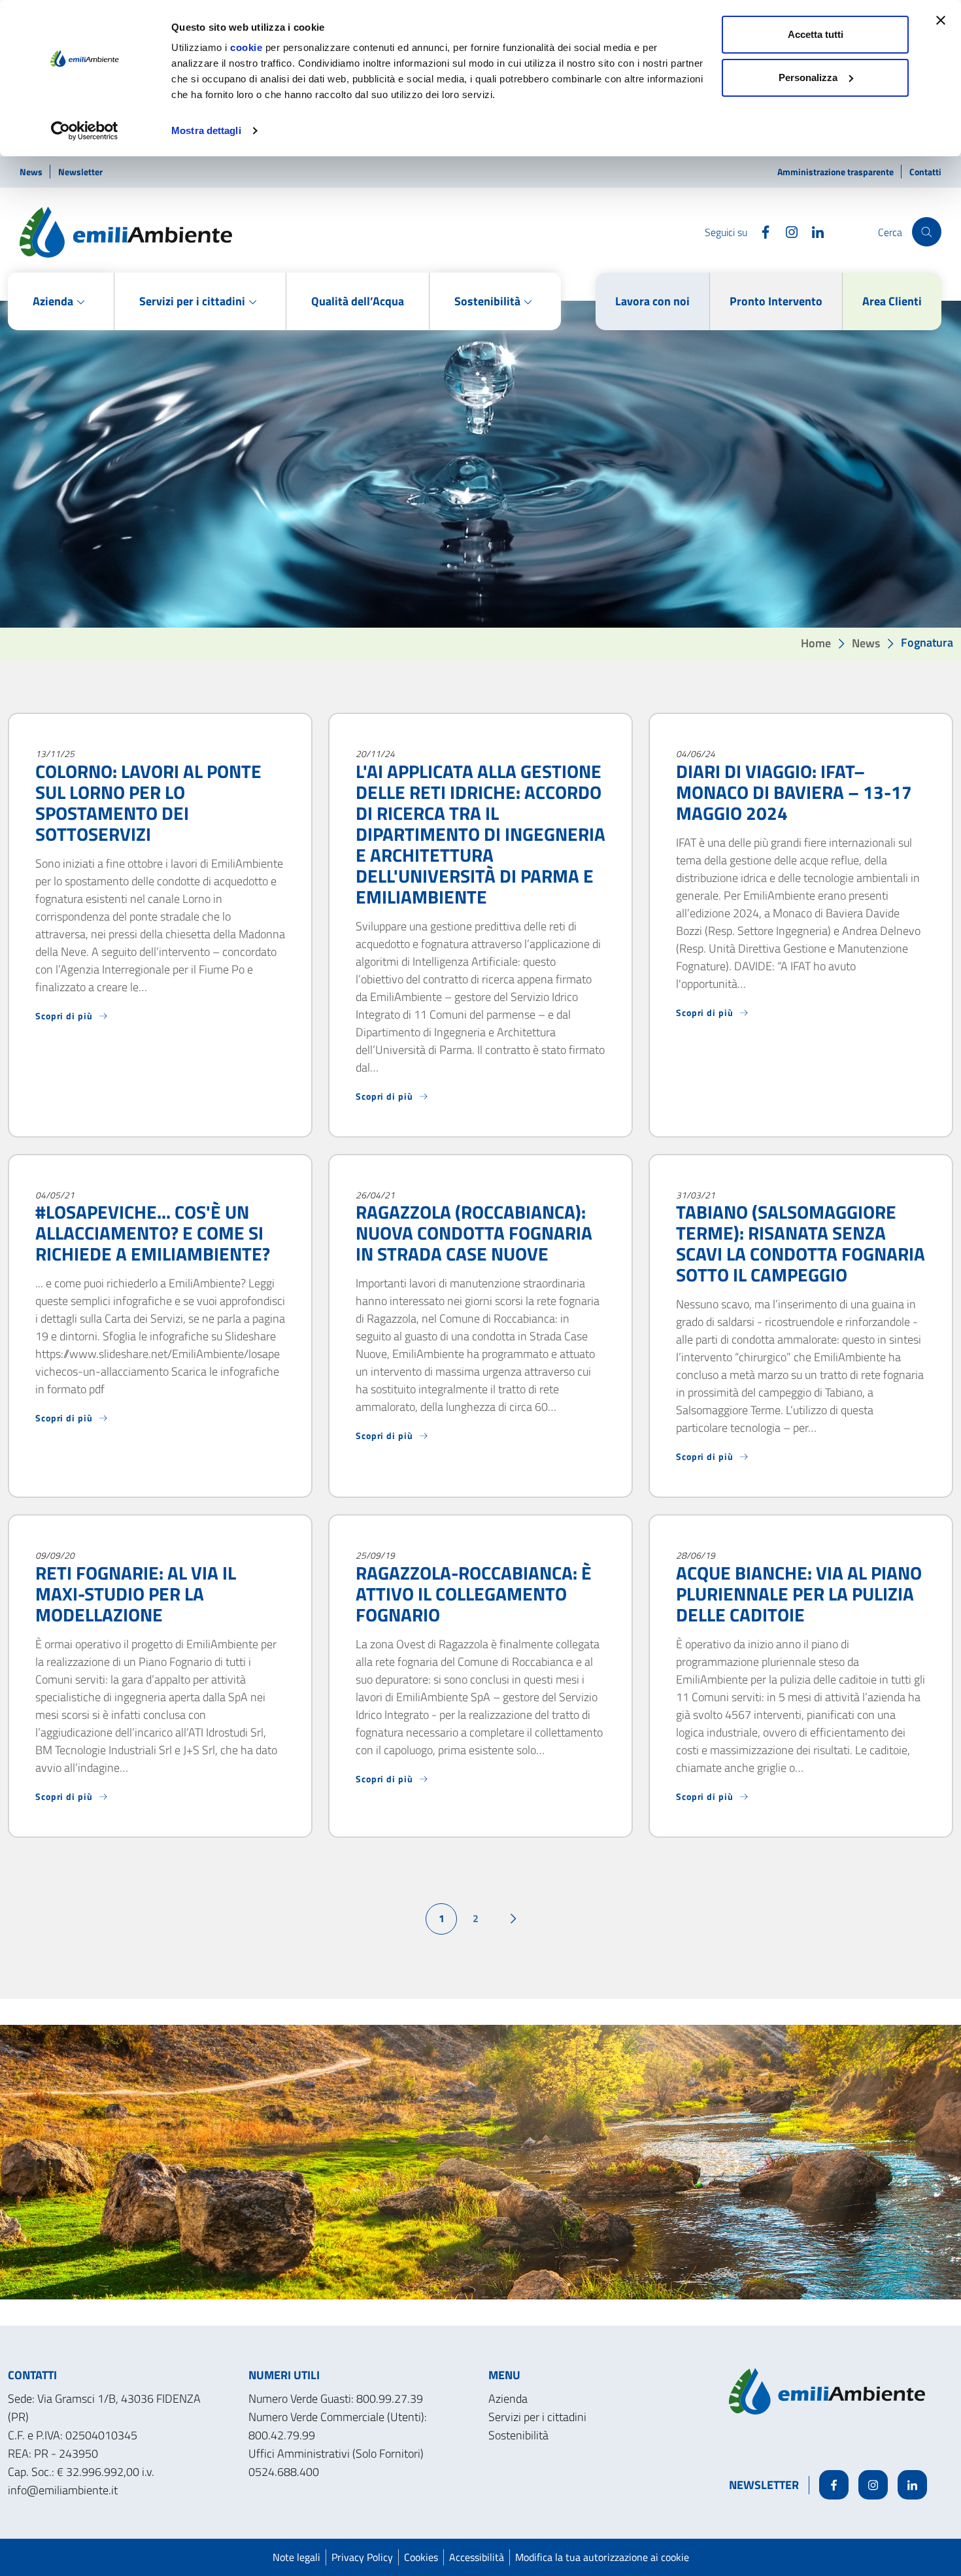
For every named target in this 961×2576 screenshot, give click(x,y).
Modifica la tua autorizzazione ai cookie (602, 2557)
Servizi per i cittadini (537, 2417)
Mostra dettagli (206, 130)
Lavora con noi (652, 301)
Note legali (296, 2557)
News (32, 172)
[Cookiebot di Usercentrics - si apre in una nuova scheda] (85, 131)
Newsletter (80, 172)
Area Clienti (892, 301)
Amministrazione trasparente (836, 172)
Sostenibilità (518, 2435)
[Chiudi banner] (941, 20)
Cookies (421, 2557)
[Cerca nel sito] (927, 232)
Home (816, 642)
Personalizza (808, 77)
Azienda (508, 2398)
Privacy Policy (362, 2557)
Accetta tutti (816, 34)
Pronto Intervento (776, 301)
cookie (246, 47)
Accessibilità (477, 2557)
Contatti (925, 172)
